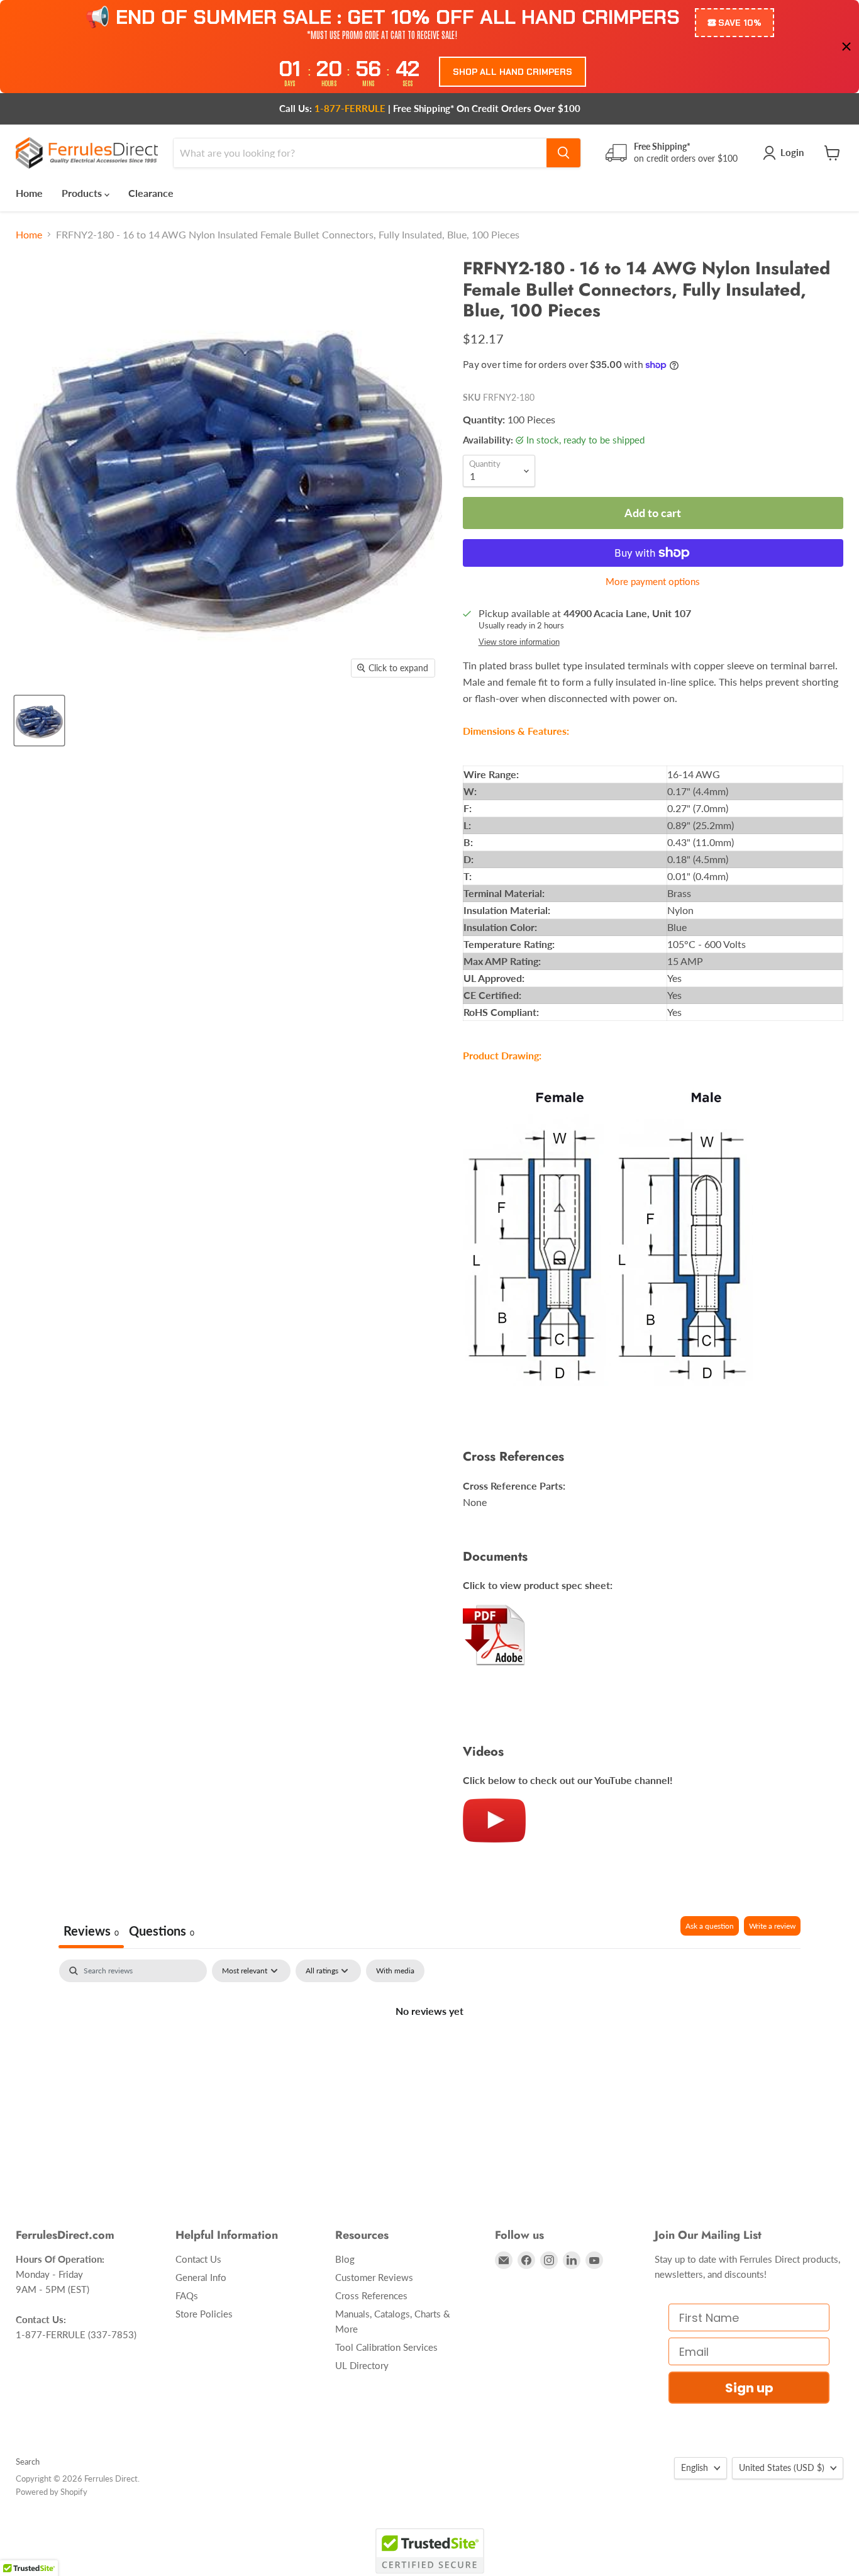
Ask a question (710, 1926)
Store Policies (204, 2314)
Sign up (749, 2388)
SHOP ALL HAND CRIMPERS (513, 72)
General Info (201, 2277)
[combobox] (360, 153)
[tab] (162, 1932)
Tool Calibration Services (386, 2347)
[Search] (563, 153)
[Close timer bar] (846, 47)
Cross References (371, 2295)
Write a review (772, 1926)
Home (29, 193)
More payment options (653, 582)
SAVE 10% (740, 23)
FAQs (187, 2295)
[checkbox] (395, 1971)
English (695, 2467)
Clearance (151, 193)
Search (28, 2462)
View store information (519, 642)
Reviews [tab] (91, 1931)
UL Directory (362, 2365)
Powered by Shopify (52, 2492)
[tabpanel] (429, 2053)
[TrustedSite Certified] (430, 2551)
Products (83, 193)
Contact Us (198, 2259)
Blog (345, 2259)
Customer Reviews (374, 2277)
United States (782, 2467)
